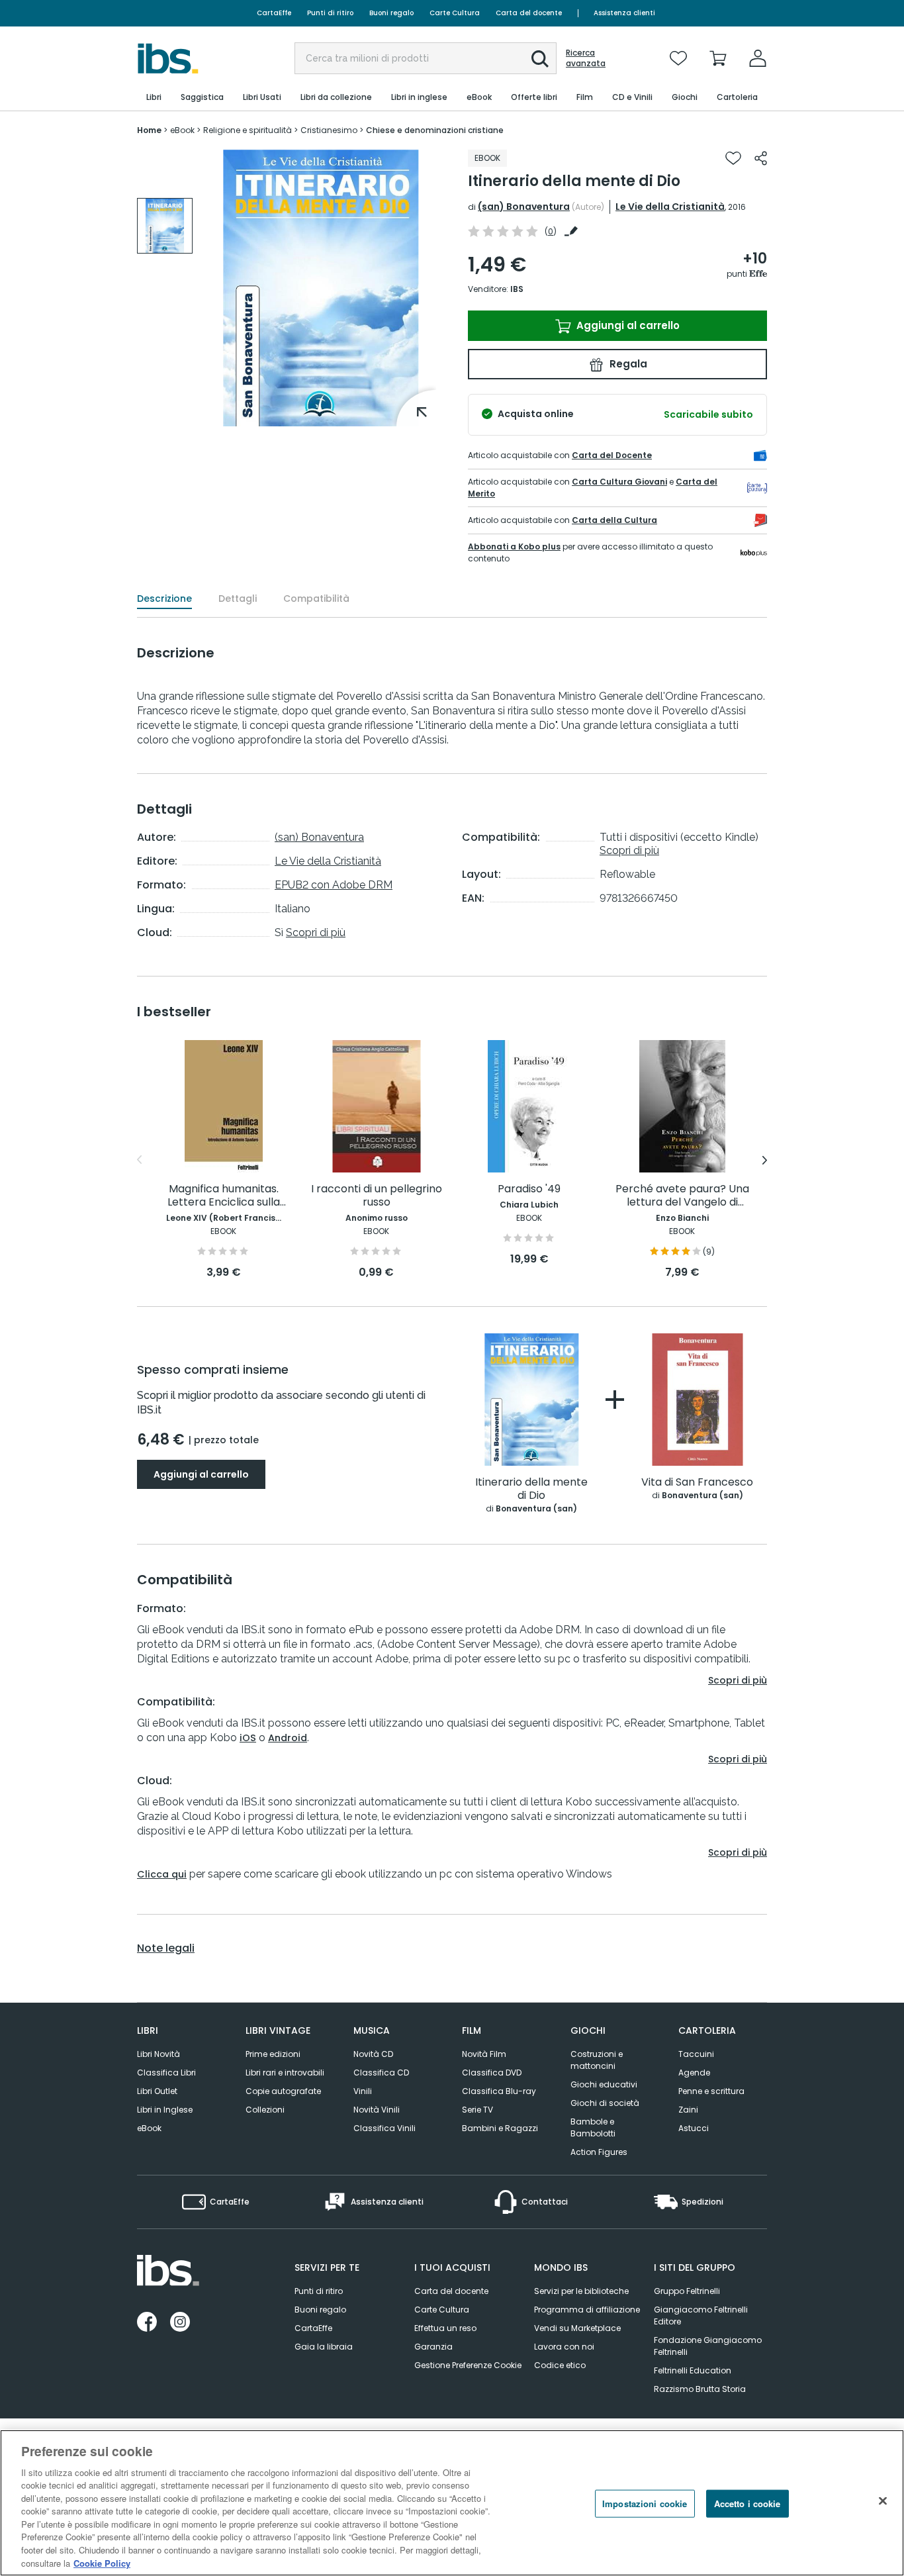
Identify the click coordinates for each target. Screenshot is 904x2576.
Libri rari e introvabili (285, 2073)
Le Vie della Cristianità (670, 207)
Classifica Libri (166, 2073)
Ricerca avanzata (586, 58)
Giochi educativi (604, 2084)
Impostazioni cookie (645, 2504)
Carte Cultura (455, 13)
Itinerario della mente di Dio (531, 1489)
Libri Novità (158, 2054)
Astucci (694, 2128)
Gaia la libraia (324, 2347)
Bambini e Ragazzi (500, 2128)
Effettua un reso (445, 2328)
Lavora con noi (564, 2347)
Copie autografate (283, 2091)
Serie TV (477, 2110)
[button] (540, 59)
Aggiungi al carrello (627, 325)
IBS (517, 289)
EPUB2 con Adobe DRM (334, 885)
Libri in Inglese (165, 2110)
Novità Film (484, 2054)
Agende (694, 2073)
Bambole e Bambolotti (593, 2127)
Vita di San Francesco (697, 1483)
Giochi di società (605, 2103)
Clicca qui (162, 1874)
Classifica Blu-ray (499, 2091)
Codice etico (560, 2365)
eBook (149, 2128)
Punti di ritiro (330, 13)
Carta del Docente (612, 455)
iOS (248, 1738)
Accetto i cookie (747, 2504)
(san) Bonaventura (524, 207)
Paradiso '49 (529, 1189)
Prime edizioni (273, 2054)
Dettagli (238, 598)
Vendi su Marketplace (577, 2328)
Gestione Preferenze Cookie (468, 2365)
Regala (627, 364)
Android (288, 1738)
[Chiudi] (883, 2501)
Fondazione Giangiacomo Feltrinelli (708, 2346)
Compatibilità (316, 598)
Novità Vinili (377, 2110)
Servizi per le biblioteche (581, 2291)
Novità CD (373, 2054)
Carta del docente (529, 13)
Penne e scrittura (711, 2091)
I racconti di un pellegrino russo (377, 1196)
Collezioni (265, 2110)
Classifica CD (381, 2073)
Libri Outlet (157, 2091)
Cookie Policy (102, 2562)
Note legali (166, 1948)
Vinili (363, 2091)
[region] (452, 2503)
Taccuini (696, 2054)
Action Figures (599, 2152)
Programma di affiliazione (587, 2310)
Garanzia (433, 2347)
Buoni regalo (391, 13)
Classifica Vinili (384, 2128)
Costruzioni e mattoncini (597, 2060)
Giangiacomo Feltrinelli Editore (701, 2315)
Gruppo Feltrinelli (687, 2291)
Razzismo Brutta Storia (700, 2389)
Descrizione (164, 598)
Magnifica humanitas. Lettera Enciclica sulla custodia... (224, 1196)
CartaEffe (274, 13)
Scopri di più (316, 932)
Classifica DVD (492, 2073)
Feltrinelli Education (693, 2370)
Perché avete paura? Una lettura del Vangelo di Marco (682, 1196)
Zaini (688, 2110)
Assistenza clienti (624, 13)
